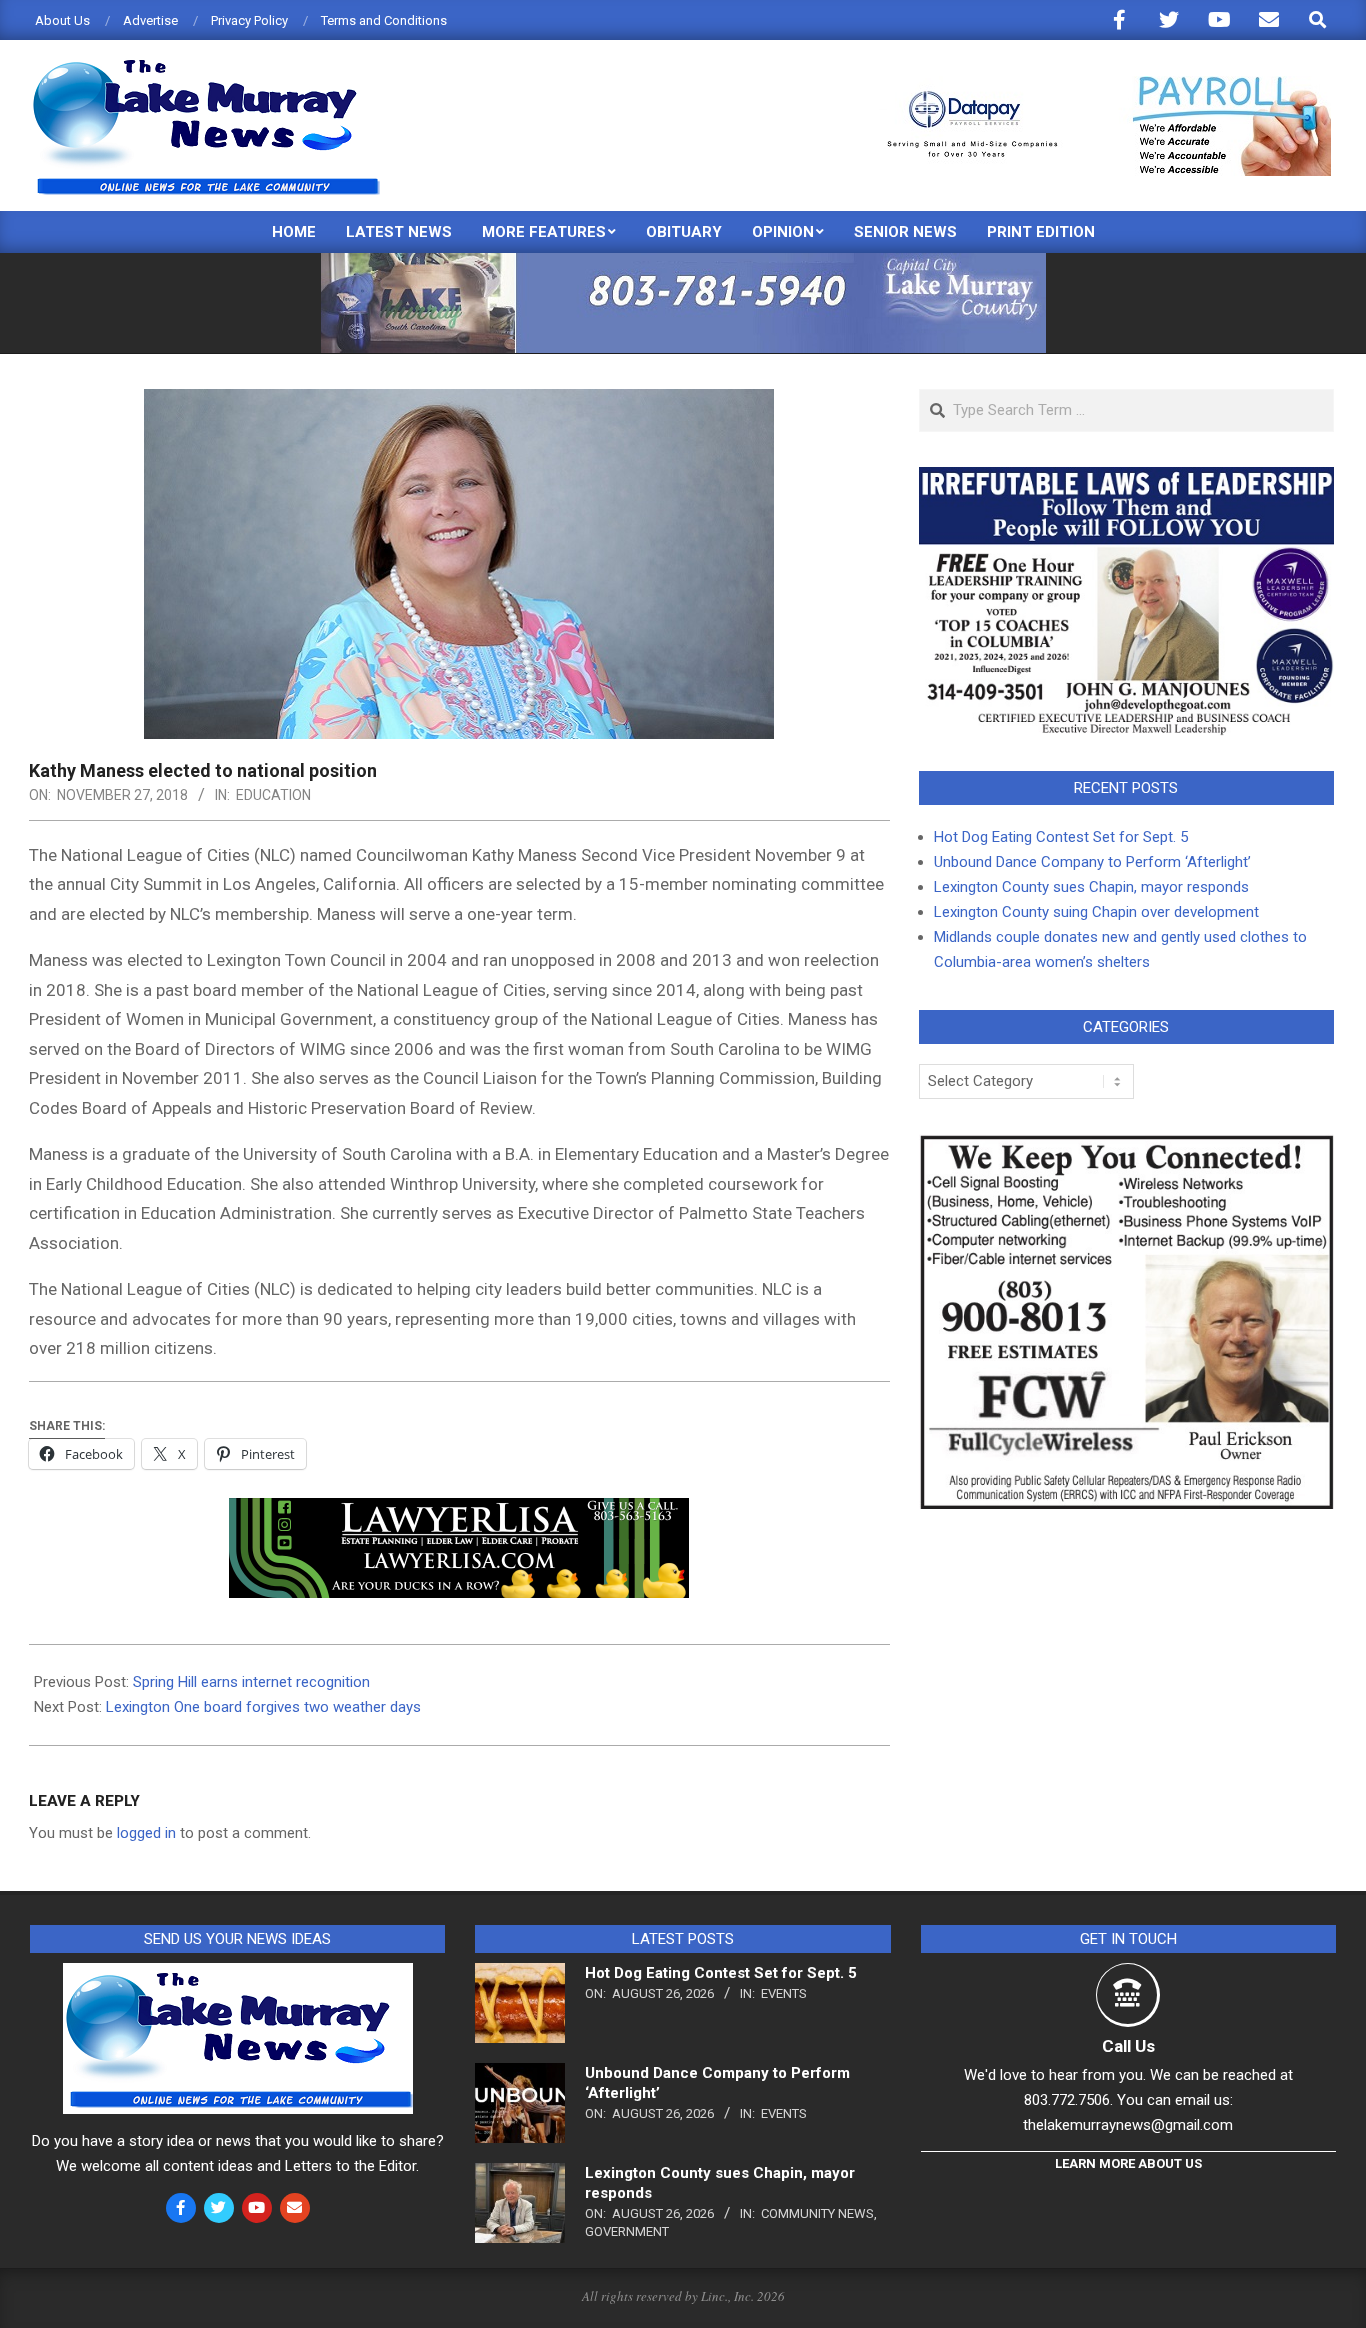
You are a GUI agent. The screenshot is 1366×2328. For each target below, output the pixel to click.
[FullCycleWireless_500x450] (1126, 1146)
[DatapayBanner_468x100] (1097, 84)
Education (273, 795)
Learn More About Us (1128, 2163)
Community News (817, 2213)
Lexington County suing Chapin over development (1096, 912)
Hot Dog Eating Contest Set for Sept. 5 (1061, 837)
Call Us (1128, 2046)
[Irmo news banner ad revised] (459, 1512)
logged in (146, 1833)
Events (784, 1993)
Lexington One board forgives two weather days (263, 1707)
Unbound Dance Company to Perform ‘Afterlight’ (1092, 862)
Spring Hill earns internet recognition (251, 1682)
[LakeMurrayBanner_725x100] (683, 261)
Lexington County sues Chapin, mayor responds (1091, 887)
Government (627, 2231)
